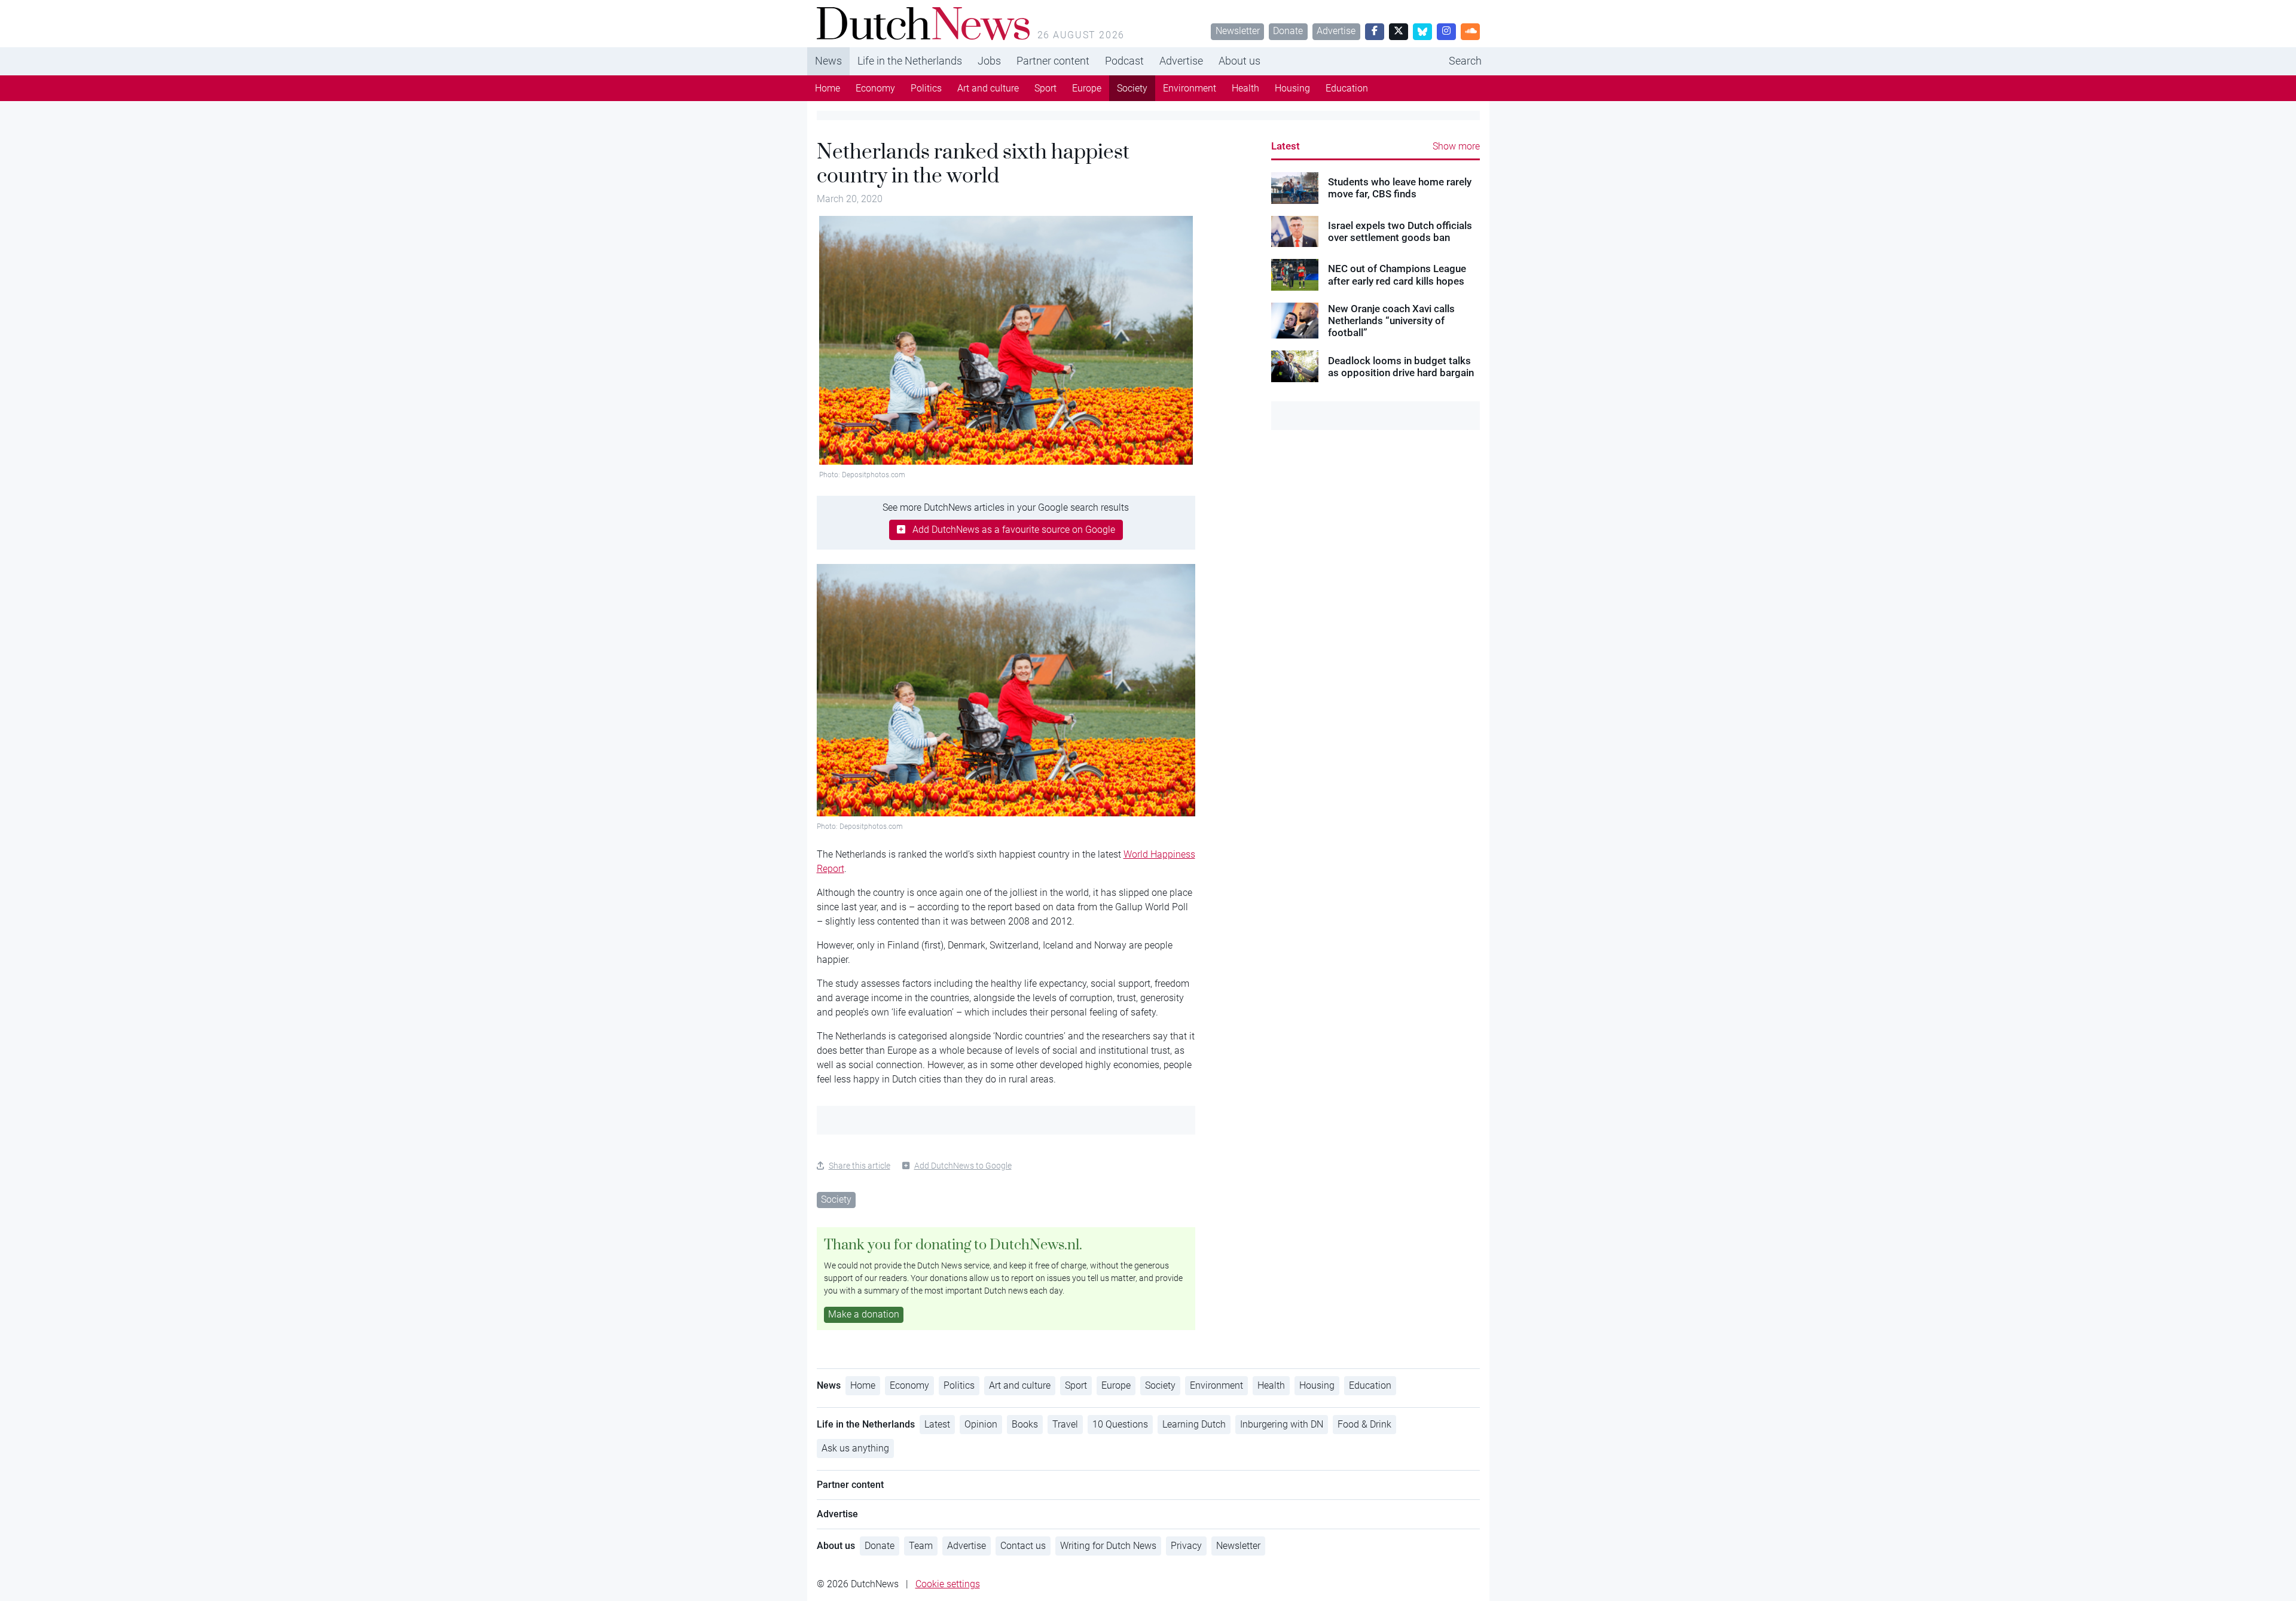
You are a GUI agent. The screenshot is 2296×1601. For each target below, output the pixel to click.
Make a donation (864, 1314)
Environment (1190, 88)
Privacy (1186, 1546)
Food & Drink (1364, 1424)
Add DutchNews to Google (963, 1166)
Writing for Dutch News (1108, 1546)
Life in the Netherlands (910, 61)
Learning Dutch (1194, 1424)
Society (1132, 88)
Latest (1286, 146)
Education (1347, 88)
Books (1025, 1424)
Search (1465, 61)
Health (1245, 88)
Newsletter (1238, 31)
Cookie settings (948, 1584)
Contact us (1023, 1546)
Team (921, 1546)
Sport (1045, 88)
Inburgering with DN (1282, 1424)
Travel (1065, 1424)
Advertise (1336, 31)
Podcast (1124, 61)
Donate (1288, 31)
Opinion (981, 1424)
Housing (1292, 88)
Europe (1087, 88)
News (828, 61)
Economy (875, 88)
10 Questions (1120, 1424)
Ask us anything (855, 1448)
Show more (1456, 146)
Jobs (989, 61)
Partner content (1053, 61)
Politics (926, 88)
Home (828, 88)
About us (1239, 61)
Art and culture (988, 88)
